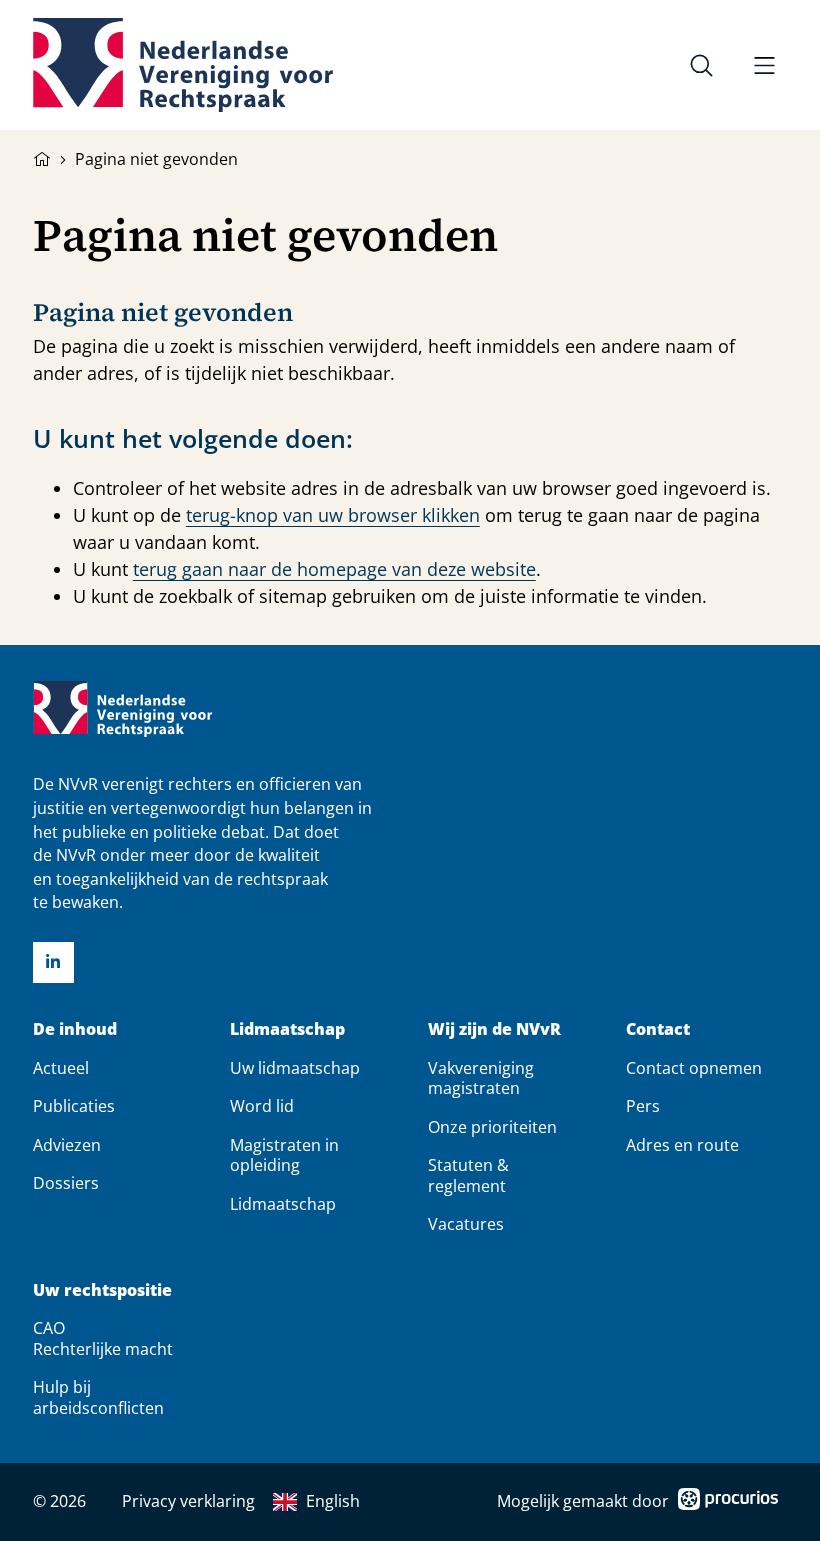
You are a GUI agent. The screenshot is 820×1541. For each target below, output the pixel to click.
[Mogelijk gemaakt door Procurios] (728, 1502)
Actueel (61, 1068)
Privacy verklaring (188, 1501)
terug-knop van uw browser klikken (333, 515)
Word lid (262, 1106)
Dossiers (66, 1183)
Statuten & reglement (468, 1175)
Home (42, 157)
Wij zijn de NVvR (494, 1029)
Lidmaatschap (287, 1029)
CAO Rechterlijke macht (103, 1338)
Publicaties (74, 1106)
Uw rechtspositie (102, 1290)
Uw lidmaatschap (295, 1068)
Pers (643, 1106)
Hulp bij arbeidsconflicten (98, 1397)
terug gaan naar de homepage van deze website (334, 569)
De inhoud (75, 1029)
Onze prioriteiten (492, 1127)
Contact (658, 1029)
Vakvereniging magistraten (481, 1078)
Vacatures (466, 1224)
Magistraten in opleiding (284, 1155)
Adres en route (682, 1145)
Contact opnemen (694, 1068)
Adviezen (67, 1145)
